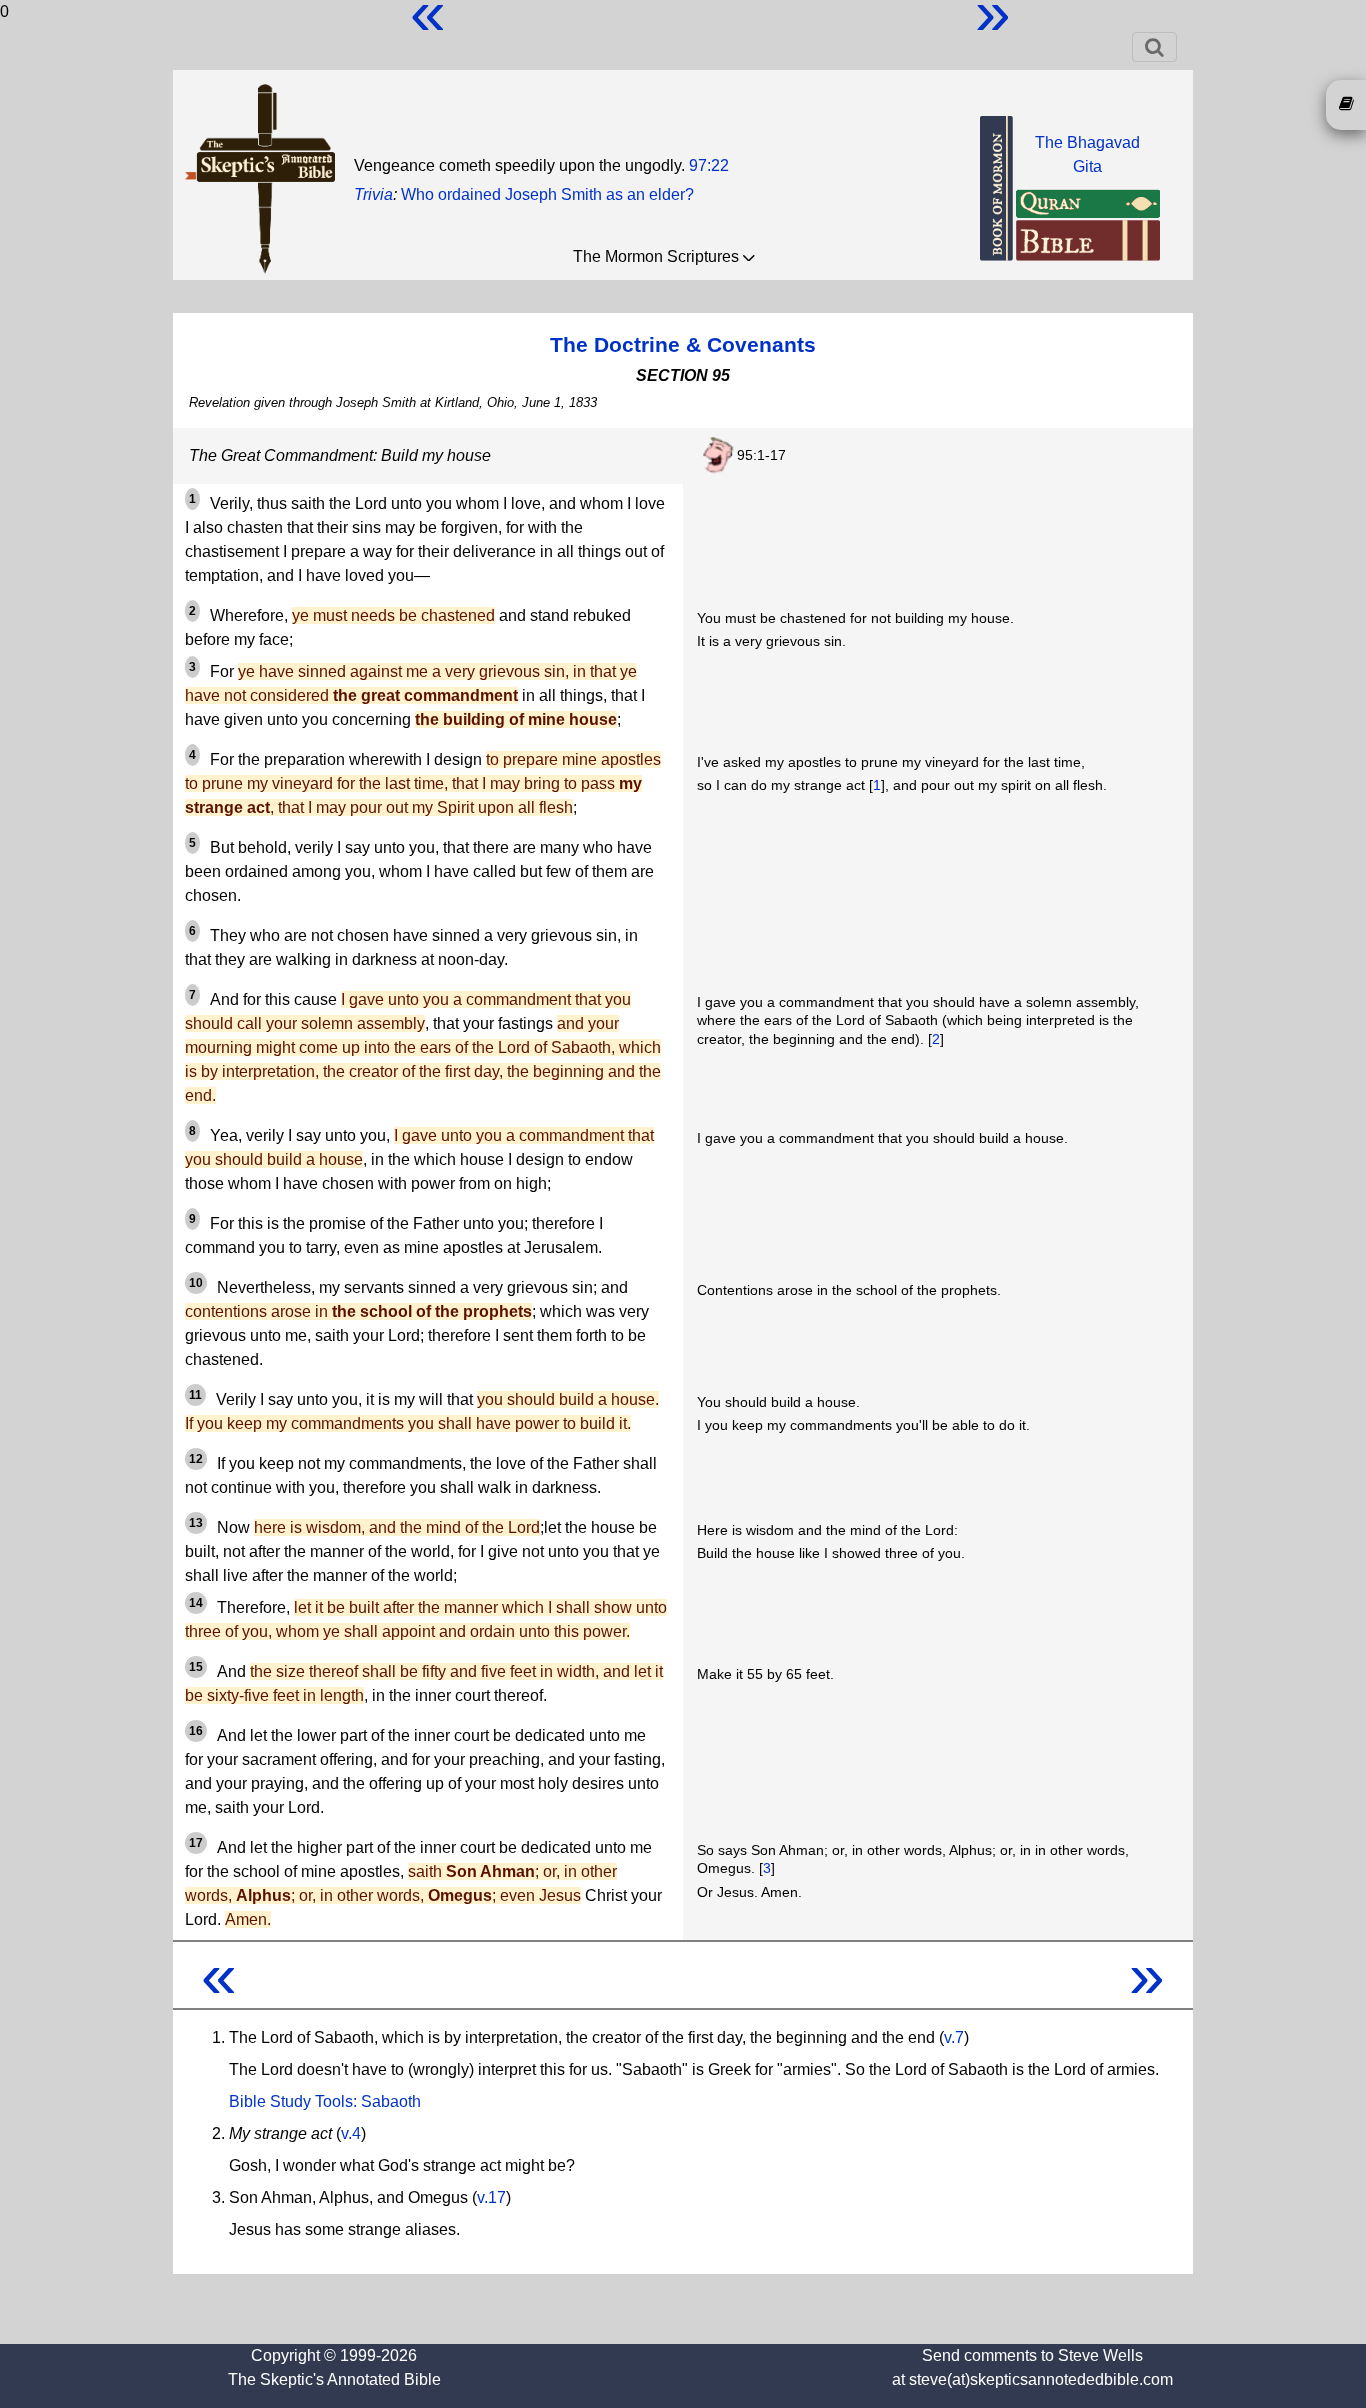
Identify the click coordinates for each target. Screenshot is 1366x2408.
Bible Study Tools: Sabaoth (325, 2101)
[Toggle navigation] (1154, 47)
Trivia (373, 194)
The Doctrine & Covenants (683, 344)
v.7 (954, 2037)
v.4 (351, 2133)
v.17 (491, 2197)
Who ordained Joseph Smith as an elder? (547, 194)
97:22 (709, 165)
